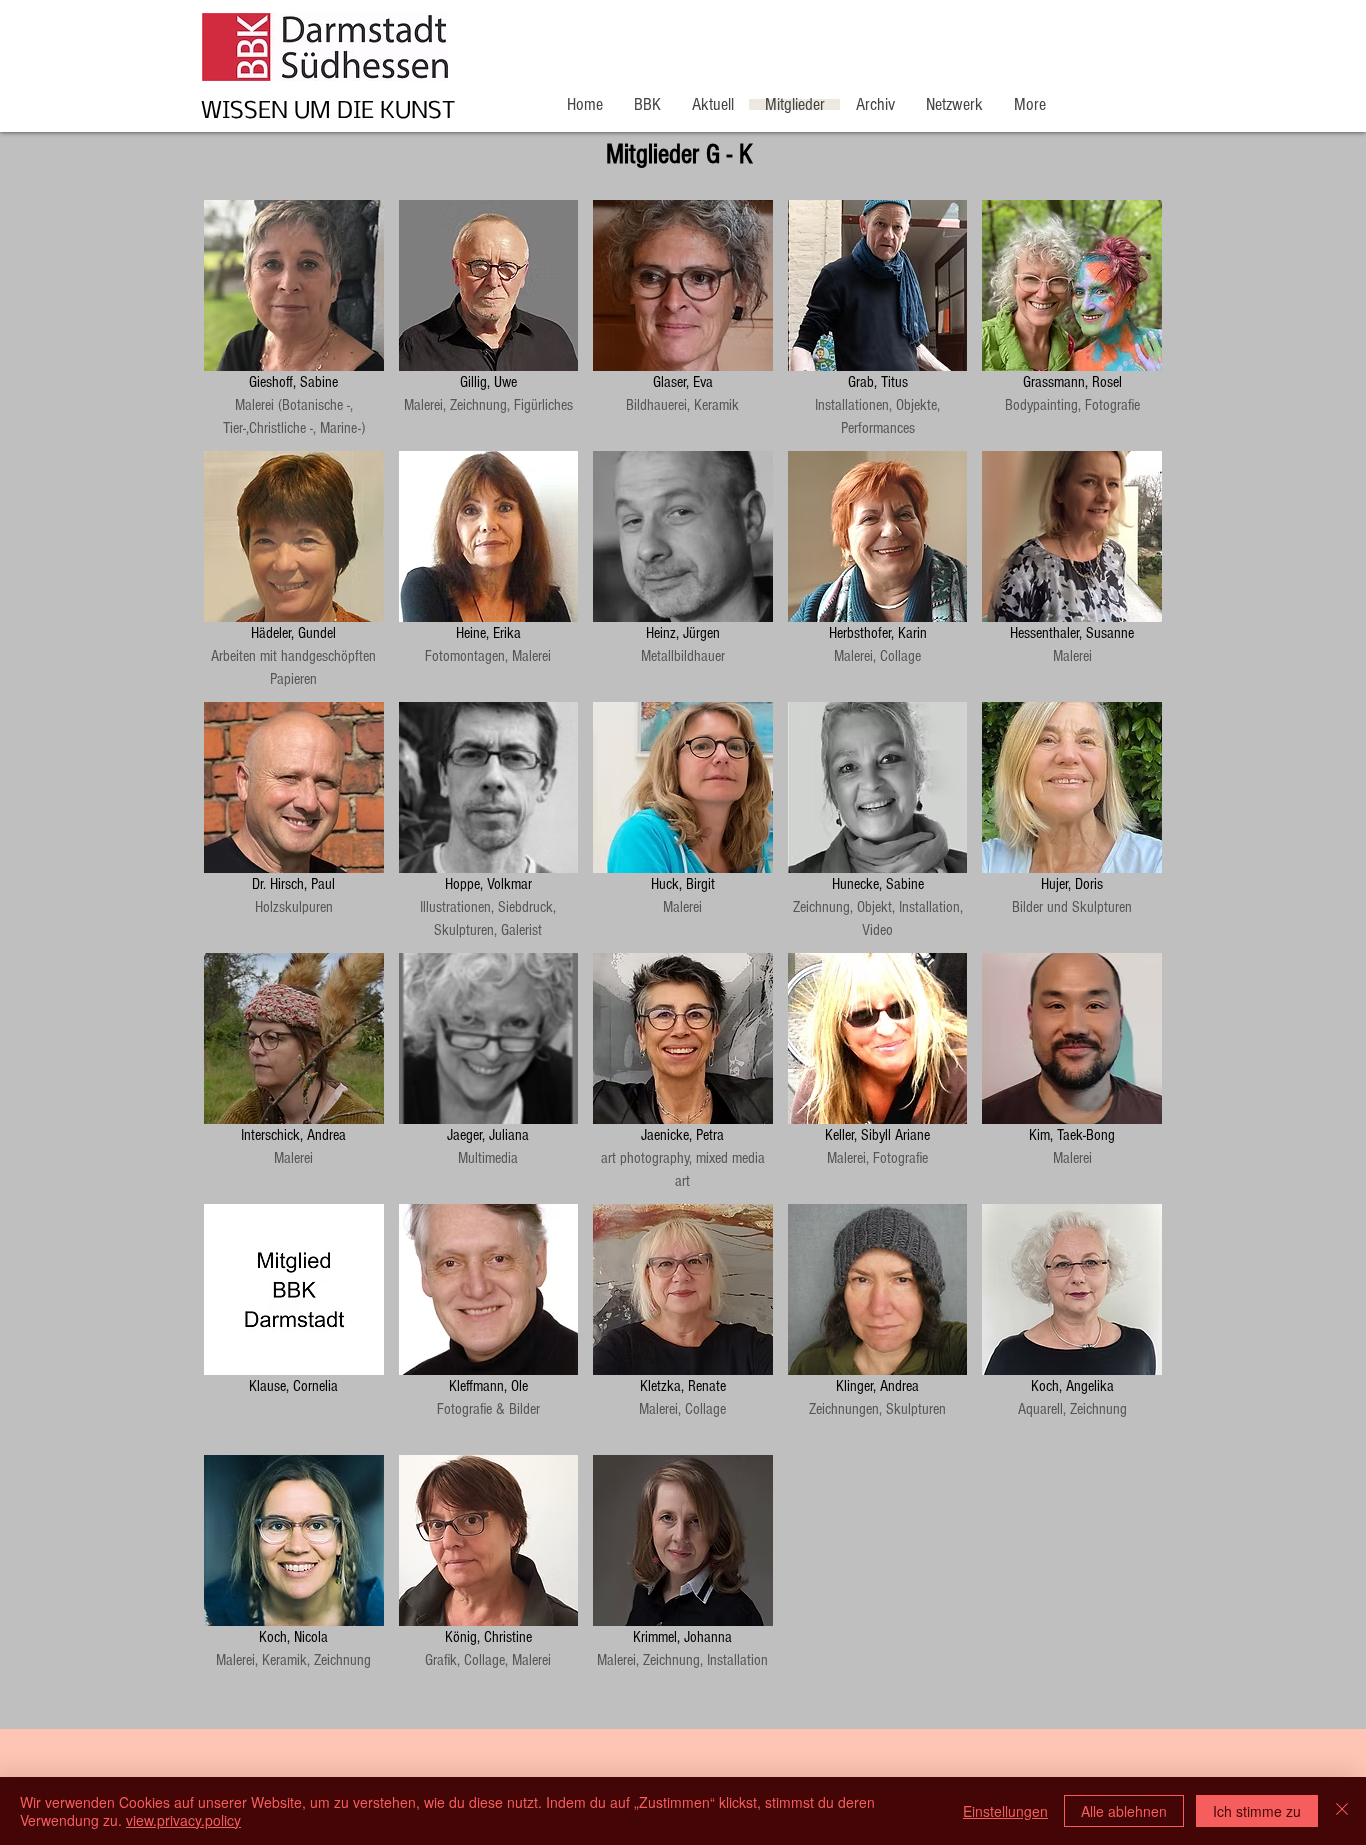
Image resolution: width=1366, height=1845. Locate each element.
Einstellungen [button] (1005, 1811)
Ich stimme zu (1257, 1811)
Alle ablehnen (1124, 1811)
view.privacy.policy (183, 1820)
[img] (683, 318)
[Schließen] (1342, 1811)
